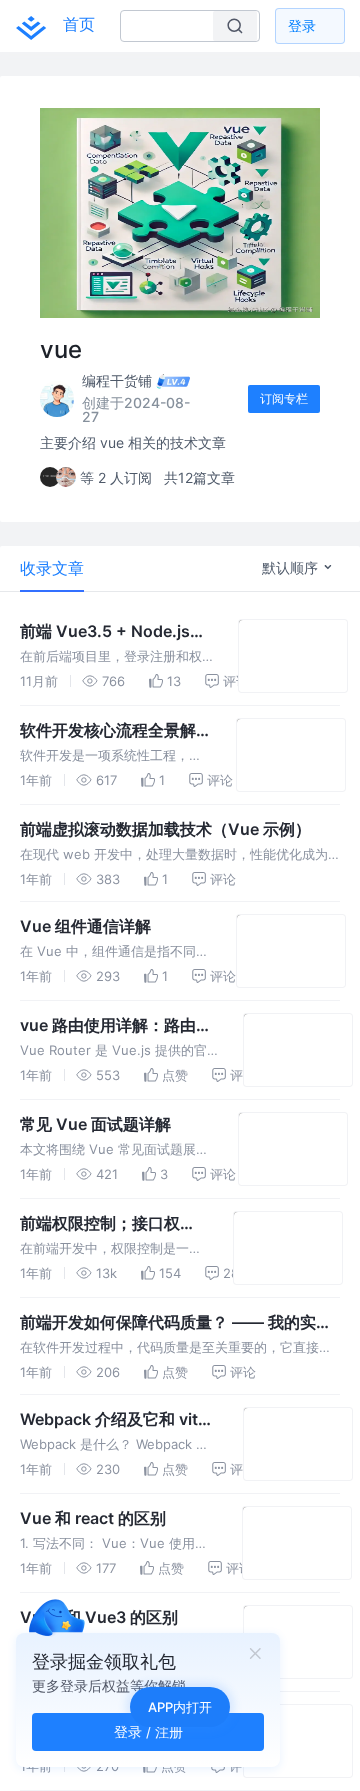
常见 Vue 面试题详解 (95, 1124)
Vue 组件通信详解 (85, 926)
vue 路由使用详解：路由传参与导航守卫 (116, 1026)
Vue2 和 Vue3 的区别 (99, 1617)
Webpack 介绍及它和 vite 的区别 (113, 1420)
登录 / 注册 (148, 1731)
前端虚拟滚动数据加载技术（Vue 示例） (165, 829)
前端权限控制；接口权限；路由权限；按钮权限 (108, 1224)
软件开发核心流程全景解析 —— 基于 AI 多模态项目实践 (116, 731)
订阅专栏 (284, 398)
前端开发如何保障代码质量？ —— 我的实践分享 (176, 1323)
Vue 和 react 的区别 (93, 1518)
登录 (302, 25)
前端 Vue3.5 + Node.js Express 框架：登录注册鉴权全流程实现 (117, 632)
